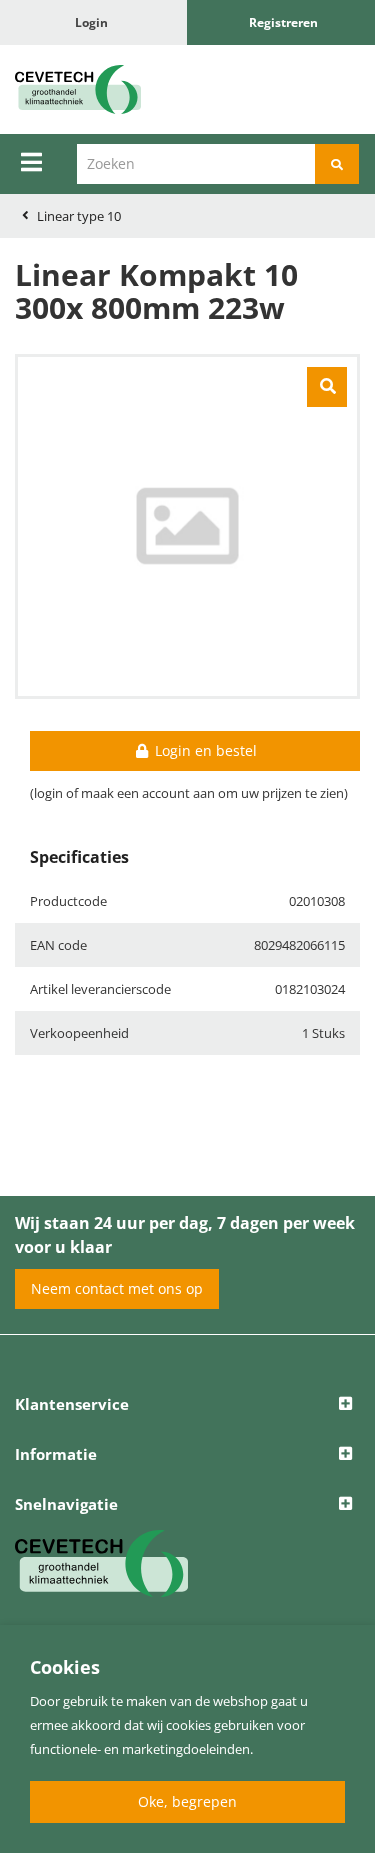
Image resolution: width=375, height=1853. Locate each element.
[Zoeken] (337, 164)
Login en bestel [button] (204, 750)
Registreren (283, 22)
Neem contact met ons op (117, 1288)
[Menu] (31, 162)
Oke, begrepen (187, 1801)
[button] (187, 1405)
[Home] (94, 89)
